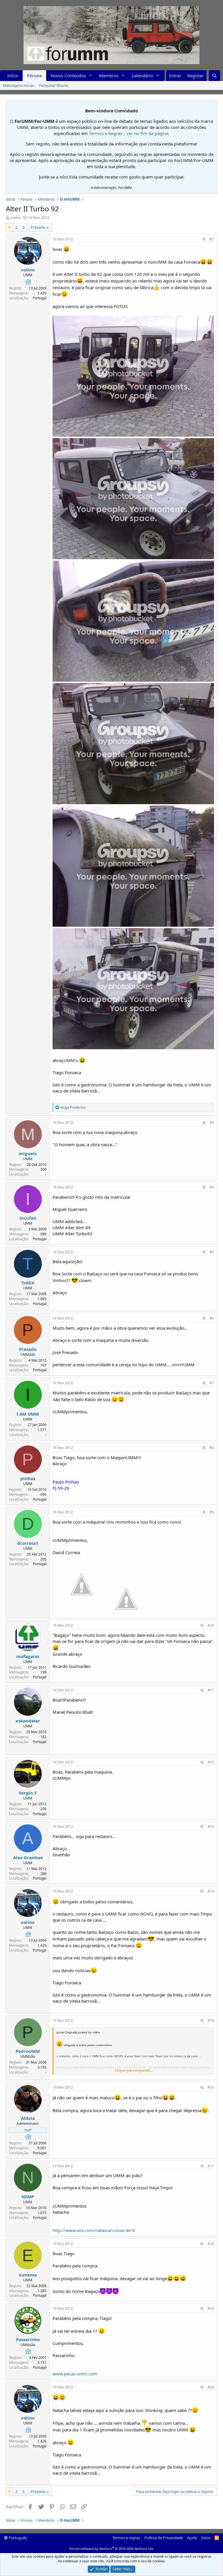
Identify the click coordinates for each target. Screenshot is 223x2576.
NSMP (28, 2197)
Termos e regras (126, 2538)
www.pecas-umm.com (75, 2374)
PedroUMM (28, 2051)
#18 (211, 2244)
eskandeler (28, 1721)
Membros (109, 75)
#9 (212, 1512)
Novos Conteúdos (68, 75)
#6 (212, 1318)
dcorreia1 (28, 1543)
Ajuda (192, 2538)
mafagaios (28, 1656)
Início (13, 75)
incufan (28, 1218)
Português (17, 2538)
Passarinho (28, 2339)
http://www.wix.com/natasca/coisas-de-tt (94, 2230)
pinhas (28, 1478)
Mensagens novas (19, 85)
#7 (212, 1383)
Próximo (38, 227)
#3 (212, 1123)
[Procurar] (214, 76)
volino (15, 217)
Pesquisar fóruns (53, 85)
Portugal (40, 298)
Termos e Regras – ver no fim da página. (129, 133)
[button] (91, 76)
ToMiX (28, 1283)
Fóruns (34, 75)
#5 (212, 1252)
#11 (211, 1690)
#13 (211, 1827)
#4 (212, 1187)
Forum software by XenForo (112, 2549)
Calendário (142, 75)
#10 (211, 1625)
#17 (211, 2166)
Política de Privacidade (164, 2538)
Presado (28, 1349)
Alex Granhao (28, 1857)
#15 (211, 2020)
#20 (211, 2387)
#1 (212, 239)
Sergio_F (28, 1793)
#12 (211, 1762)
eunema (28, 2275)
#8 (212, 1448)
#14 (211, 1891)
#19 (211, 2308)
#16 (211, 2087)
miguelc (28, 1153)
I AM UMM (28, 1414)
